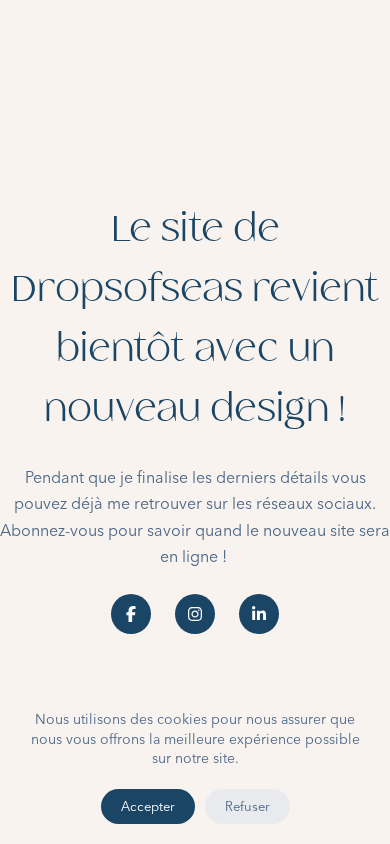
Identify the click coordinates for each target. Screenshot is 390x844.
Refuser (247, 806)
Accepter (148, 806)
